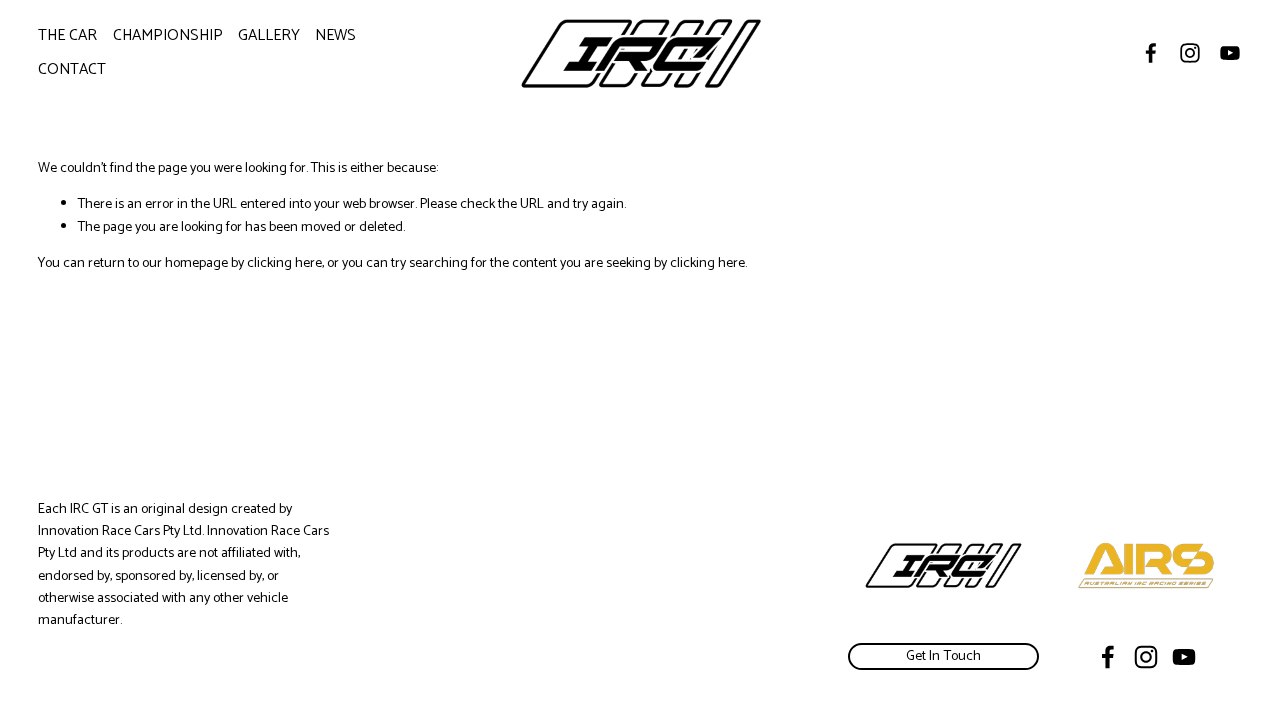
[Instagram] (1190, 53)
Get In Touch (944, 656)
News (335, 35)
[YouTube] (1230, 53)
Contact (72, 69)
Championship (168, 35)
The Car (67, 35)
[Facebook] (1151, 53)
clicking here (284, 263)
